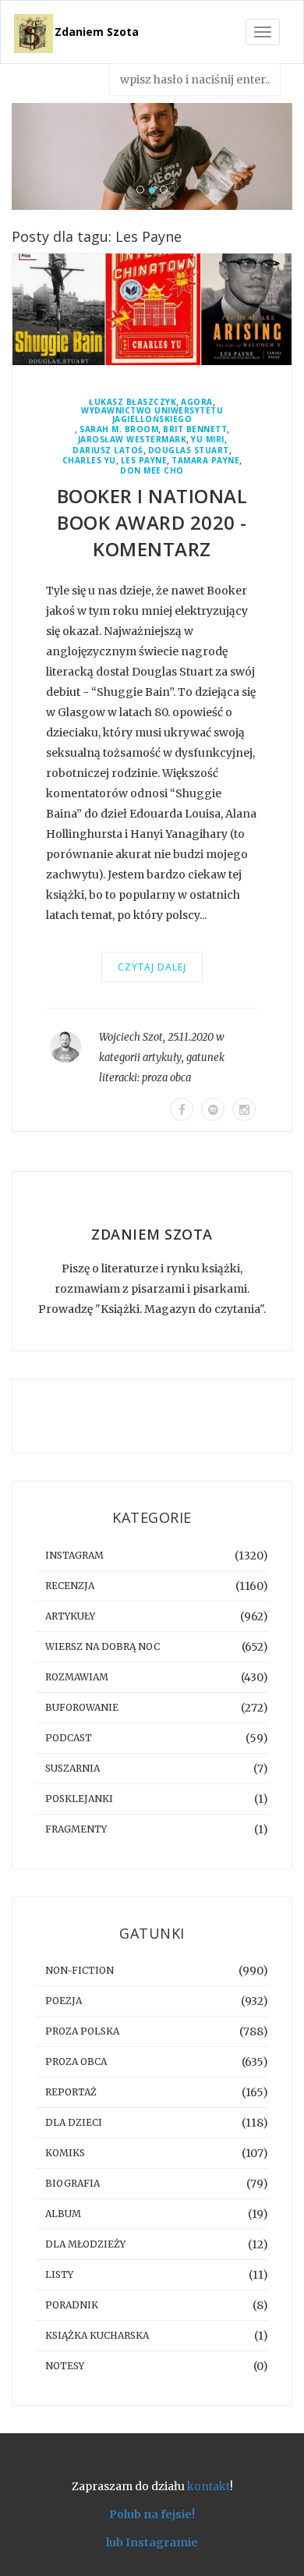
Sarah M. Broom (119, 429)
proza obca (166, 1078)
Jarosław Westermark (133, 440)
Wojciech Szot (131, 1037)
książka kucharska (97, 2335)
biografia (72, 2183)
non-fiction (80, 1970)
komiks (65, 2153)
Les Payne (144, 461)
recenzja (70, 1586)
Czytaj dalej (152, 967)
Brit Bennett (195, 429)
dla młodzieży (85, 2244)
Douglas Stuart (189, 451)
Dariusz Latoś (108, 451)
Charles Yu (89, 461)
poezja (64, 2001)
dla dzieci (74, 2122)
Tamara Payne (205, 461)
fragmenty (76, 1829)
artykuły (162, 1057)
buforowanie (82, 1707)
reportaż (71, 2092)
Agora (197, 402)
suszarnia (72, 1768)
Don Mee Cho (152, 471)
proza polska (82, 2031)
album (63, 2214)
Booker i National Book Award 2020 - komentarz (152, 522)
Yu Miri (208, 440)
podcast (69, 1738)
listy (59, 2274)
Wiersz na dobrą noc (103, 1646)
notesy (65, 2366)
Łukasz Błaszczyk (133, 402)
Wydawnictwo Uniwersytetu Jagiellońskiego (152, 415)
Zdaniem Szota (97, 32)
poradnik (72, 2305)
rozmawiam (77, 1677)
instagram (74, 1555)
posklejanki (79, 1799)
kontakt (209, 2486)
